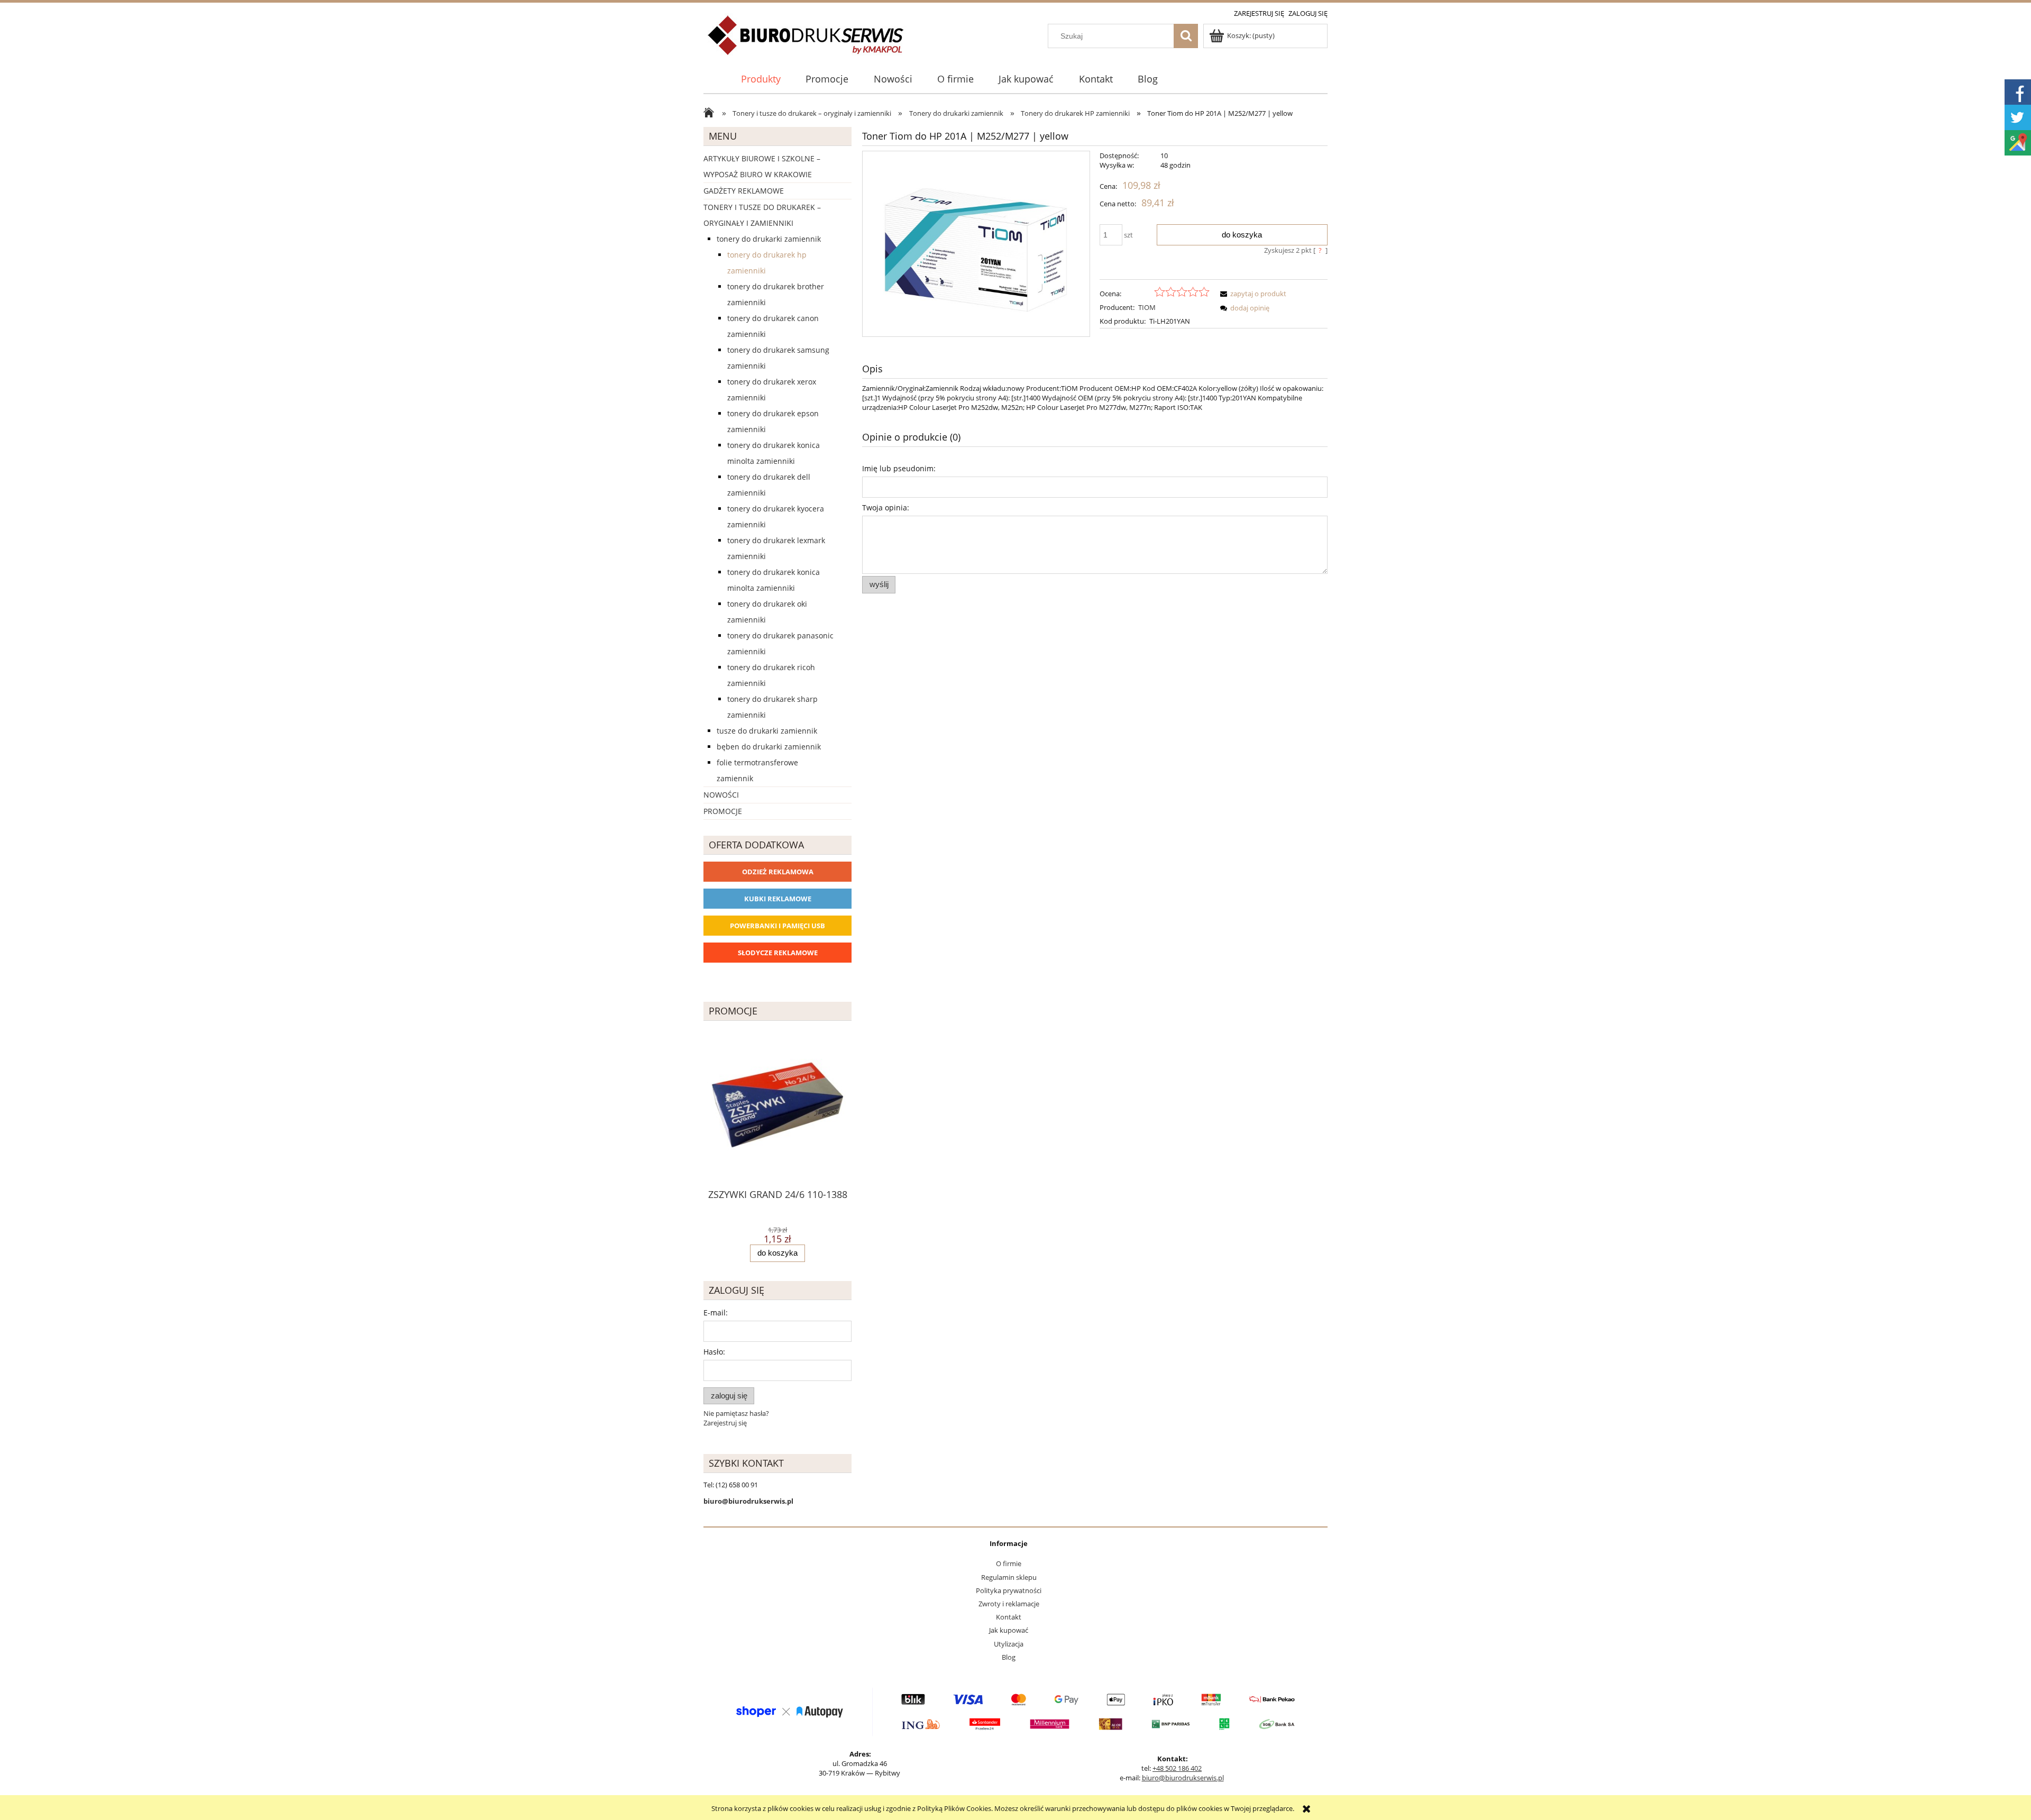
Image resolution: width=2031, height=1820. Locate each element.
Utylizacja (1009, 1644)
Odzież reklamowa (778, 872)
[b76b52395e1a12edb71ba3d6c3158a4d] (976, 244)
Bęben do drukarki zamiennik (769, 747)
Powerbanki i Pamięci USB (777, 926)
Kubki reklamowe (778, 899)
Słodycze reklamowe (778, 953)
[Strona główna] (806, 41)
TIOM (1147, 307)
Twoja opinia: (886, 507)
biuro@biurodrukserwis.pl (1183, 1778)
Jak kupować (1009, 1630)
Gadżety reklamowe (744, 191)
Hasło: (714, 1352)
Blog (1009, 1657)
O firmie (1009, 1563)
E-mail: (716, 1313)
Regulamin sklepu (1009, 1577)
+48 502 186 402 (1177, 1768)
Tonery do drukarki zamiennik (769, 239)
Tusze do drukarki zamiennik (767, 731)
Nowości (721, 795)
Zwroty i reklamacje (1009, 1604)
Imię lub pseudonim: (899, 468)
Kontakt (1009, 1617)
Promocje (723, 811)
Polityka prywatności (1009, 1590)
